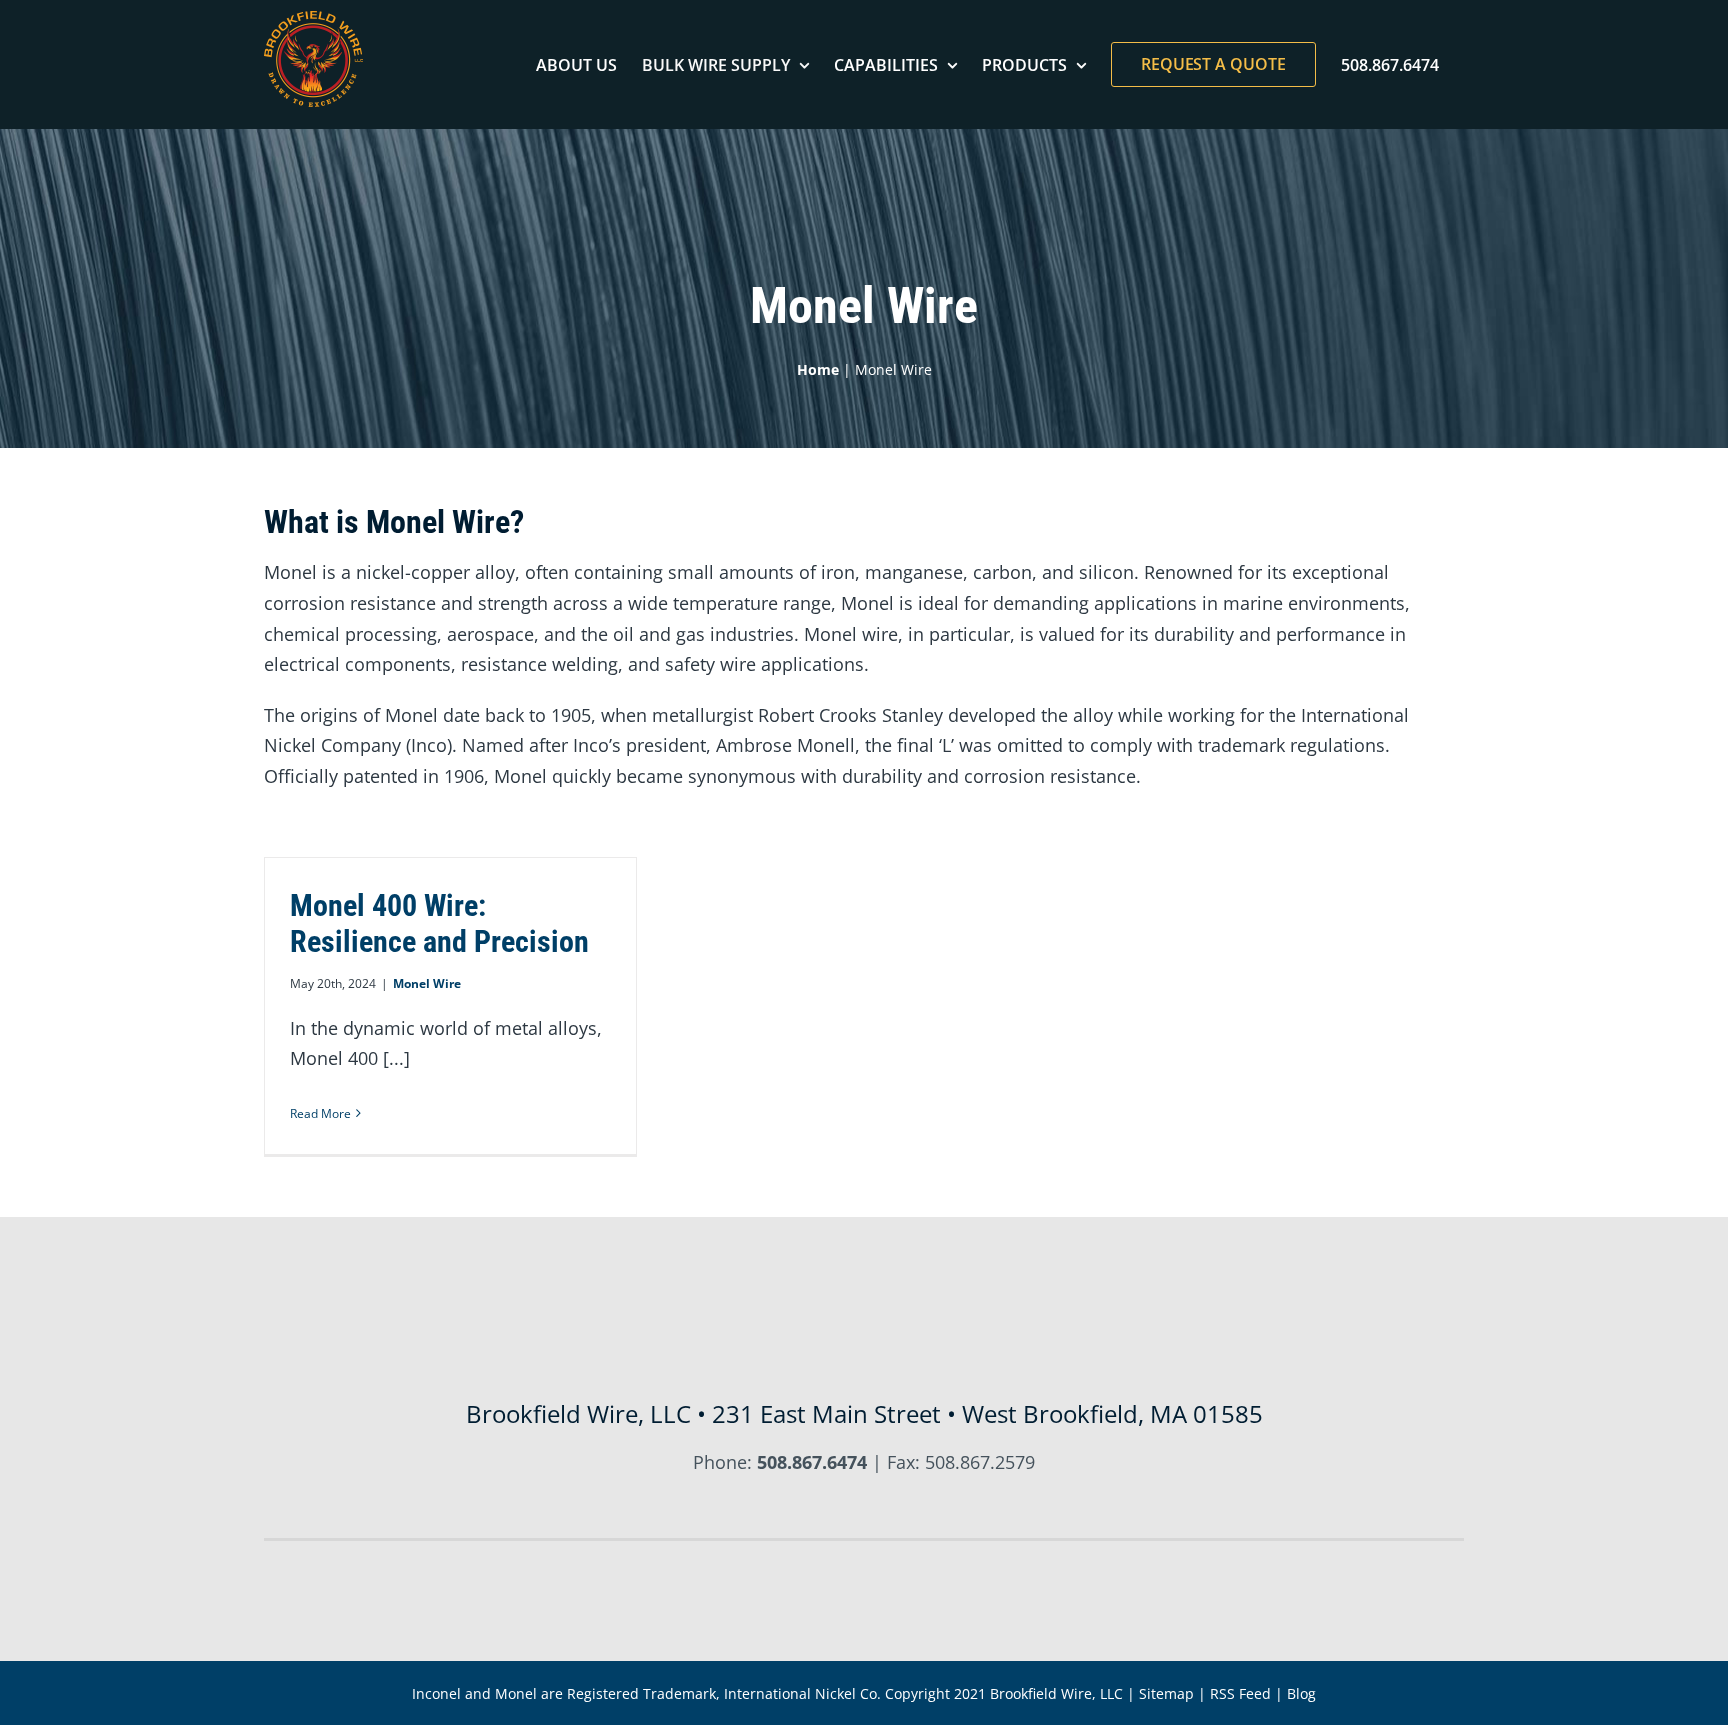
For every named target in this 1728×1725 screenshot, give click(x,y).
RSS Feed (1240, 1693)
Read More (320, 1113)
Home (818, 369)
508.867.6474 (812, 1462)
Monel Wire (427, 983)
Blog (1301, 1693)
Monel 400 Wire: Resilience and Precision (439, 923)
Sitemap (1166, 1693)
